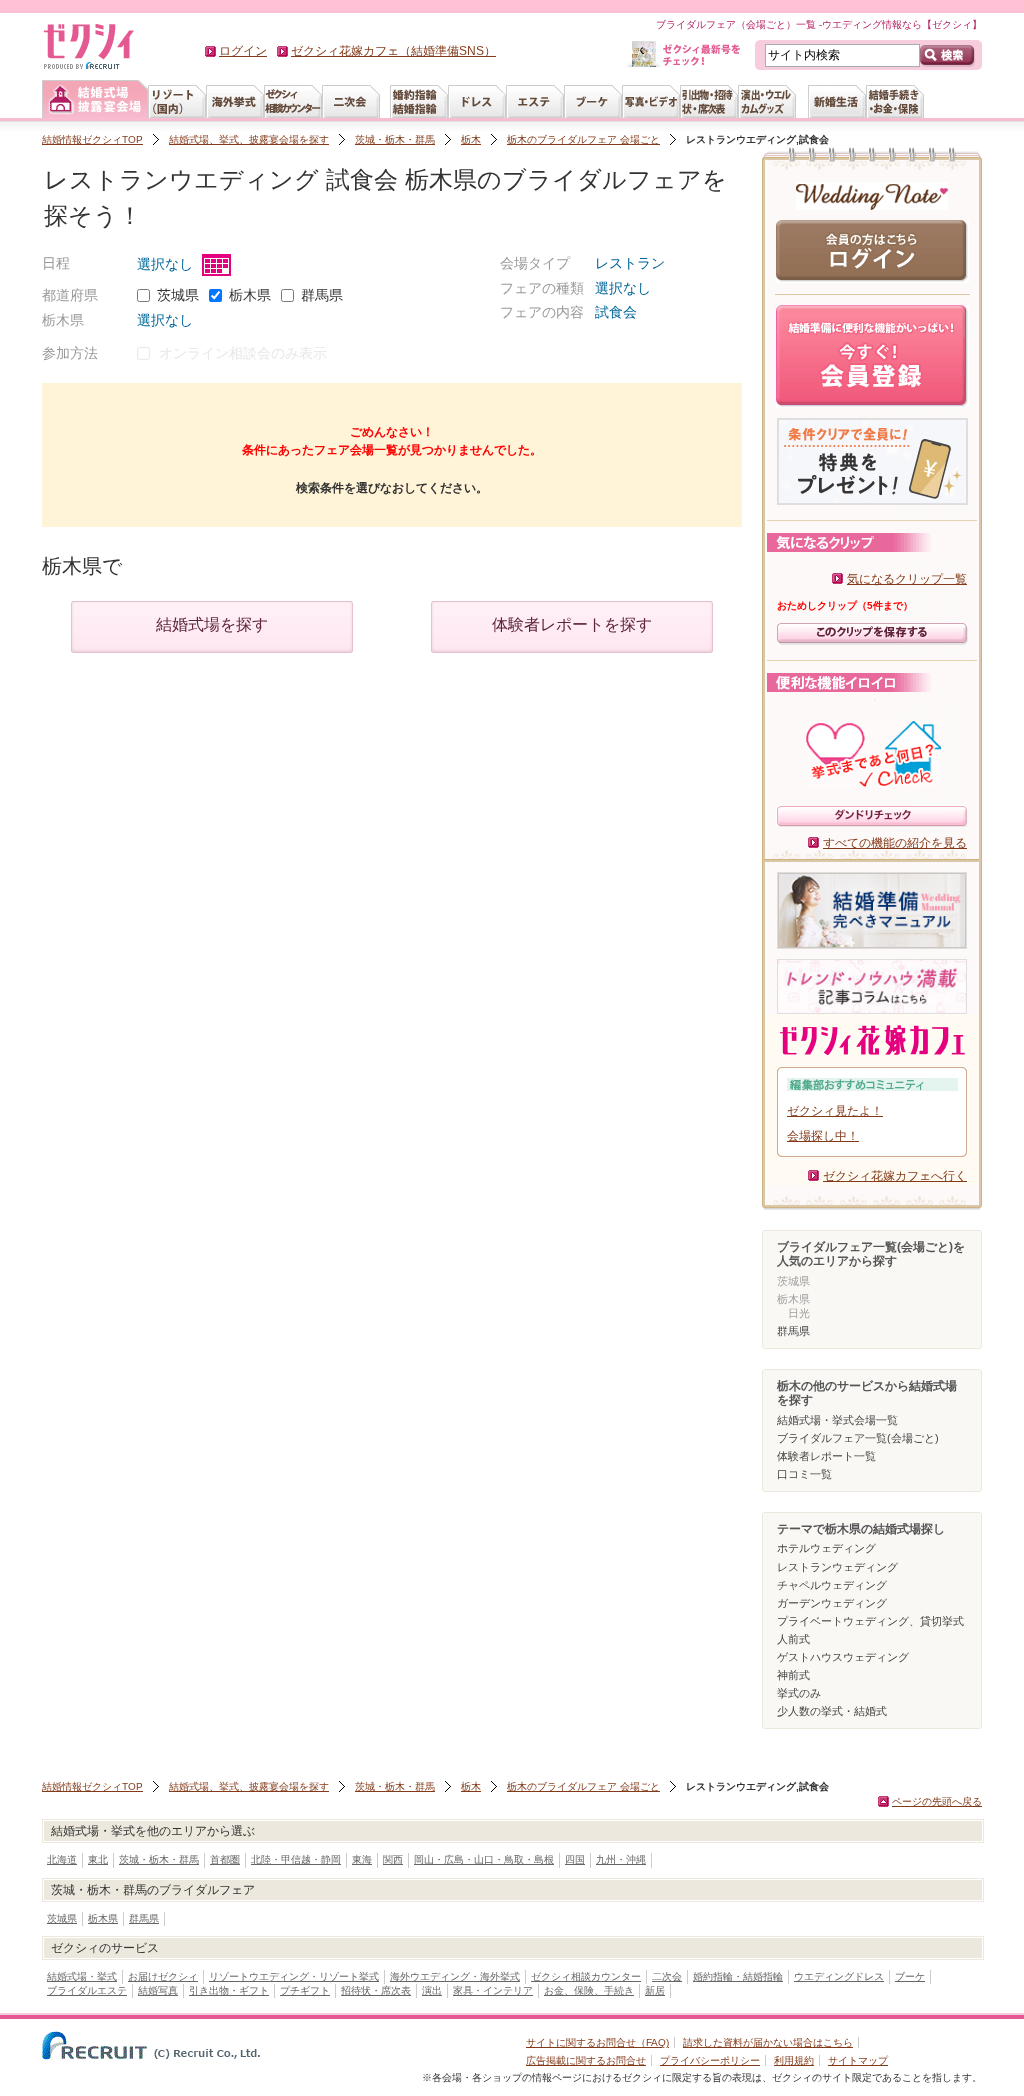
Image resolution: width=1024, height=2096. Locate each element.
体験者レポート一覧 (826, 1456)
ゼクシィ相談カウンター (586, 1976)
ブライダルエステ (87, 1990)
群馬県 (322, 295)
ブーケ (910, 1976)
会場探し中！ (823, 1136)
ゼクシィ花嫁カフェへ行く (895, 1176)
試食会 (616, 312)
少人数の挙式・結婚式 (832, 1711)
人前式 (793, 1639)
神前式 (793, 1675)
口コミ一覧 (804, 1474)
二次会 (667, 1976)
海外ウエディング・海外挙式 (455, 1976)
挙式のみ (799, 1693)
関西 (393, 1859)
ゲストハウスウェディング (843, 1657)
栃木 (471, 139)
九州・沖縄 (621, 1859)
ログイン (243, 51)
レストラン (630, 263)
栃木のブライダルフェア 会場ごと (583, 139)
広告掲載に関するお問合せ (586, 2060)
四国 (575, 1859)
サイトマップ (858, 2060)
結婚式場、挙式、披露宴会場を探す (249, 139)
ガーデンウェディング (832, 1603)
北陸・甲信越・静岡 (296, 1859)
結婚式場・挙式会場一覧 (837, 1420)
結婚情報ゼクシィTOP (92, 139)
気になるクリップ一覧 (907, 579)
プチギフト (305, 1990)
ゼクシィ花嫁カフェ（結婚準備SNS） (393, 51)
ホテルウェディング (826, 1548)
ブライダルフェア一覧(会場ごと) (858, 1438)
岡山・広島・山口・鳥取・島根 (484, 1859)
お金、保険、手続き (589, 1990)
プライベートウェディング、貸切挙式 (870, 1621)
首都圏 (225, 1859)
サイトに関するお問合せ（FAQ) (597, 2042)
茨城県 (178, 295)
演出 (432, 1990)
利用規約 (794, 2060)
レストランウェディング (837, 1567)
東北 (98, 1859)
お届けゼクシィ (163, 1976)
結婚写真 (158, 1990)
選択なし (167, 264)
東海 (362, 1859)
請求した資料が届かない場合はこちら (768, 2042)
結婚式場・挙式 (82, 1976)
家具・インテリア (493, 1990)
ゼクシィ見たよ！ (835, 1111)
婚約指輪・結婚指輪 (738, 1976)
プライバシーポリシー (710, 2060)
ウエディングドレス (839, 1976)
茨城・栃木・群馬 (395, 139)
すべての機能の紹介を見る (895, 843)
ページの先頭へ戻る (937, 1801)
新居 (655, 1990)
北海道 (62, 1859)
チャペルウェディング (832, 1585)
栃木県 (250, 295)
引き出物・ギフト (229, 1990)
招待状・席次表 (376, 1990)
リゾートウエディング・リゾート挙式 (294, 1976)
